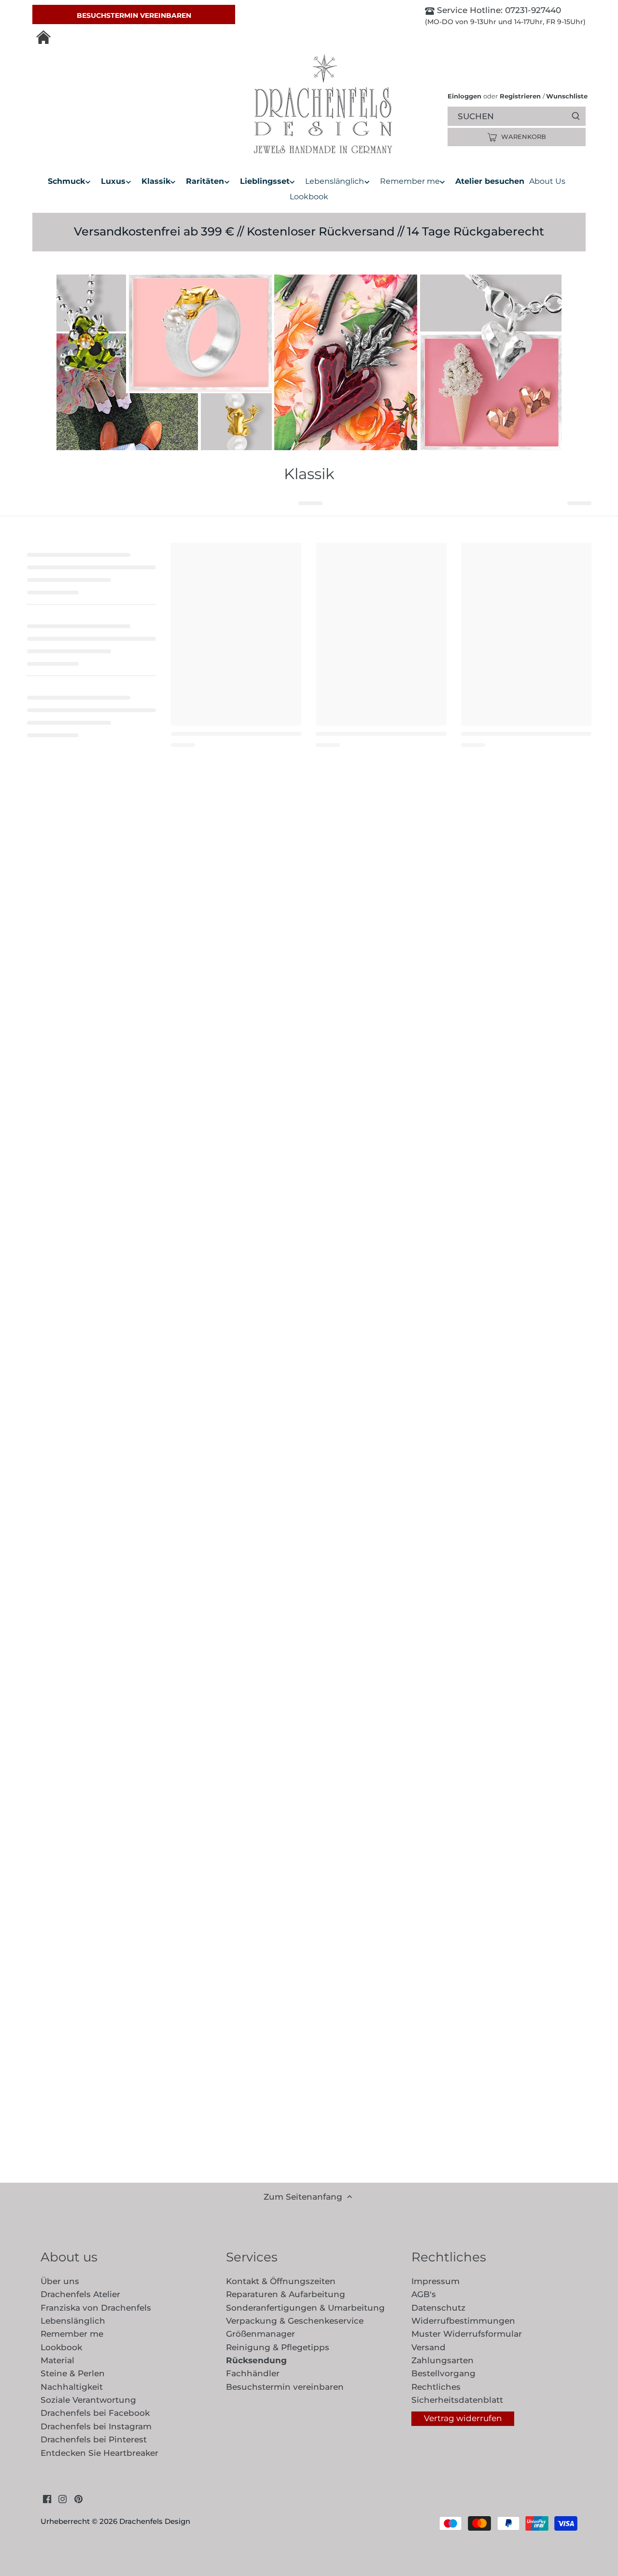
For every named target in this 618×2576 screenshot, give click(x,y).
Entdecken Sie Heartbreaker (99, 2453)
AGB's (424, 2294)
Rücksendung (256, 2360)
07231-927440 (532, 10)
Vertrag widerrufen (463, 2418)
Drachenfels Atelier (80, 2294)
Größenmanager (260, 2334)
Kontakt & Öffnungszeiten (281, 2281)
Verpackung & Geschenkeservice (295, 2321)
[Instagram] (63, 2499)
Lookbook (61, 2347)
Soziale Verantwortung (88, 2400)
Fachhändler (253, 2373)
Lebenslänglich (73, 2321)
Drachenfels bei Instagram (96, 2426)
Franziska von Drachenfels (96, 2308)
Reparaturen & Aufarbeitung (286, 2294)
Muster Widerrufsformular (467, 2334)
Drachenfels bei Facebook (95, 2413)
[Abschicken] (576, 116)
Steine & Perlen (73, 2373)
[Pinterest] (78, 2499)
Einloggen (464, 96)
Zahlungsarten (442, 2360)
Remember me (72, 2334)
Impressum (435, 2281)
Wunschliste (565, 96)
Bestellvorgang (443, 2373)
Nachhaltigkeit (72, 2387)
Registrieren (520, 96)
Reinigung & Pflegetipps (278, 2347)
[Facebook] (47, 2499)
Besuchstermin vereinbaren (134, 15)
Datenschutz (438, 2308)
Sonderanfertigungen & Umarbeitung (305, 2308)
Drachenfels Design (155, 2521)
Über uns (60, 2281)
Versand (428, 2347)
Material (57, 2360)
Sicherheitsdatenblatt (457, 2400)
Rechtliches (436, 2387)
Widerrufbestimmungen (463, 2321)
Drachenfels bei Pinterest (94, 2439)
